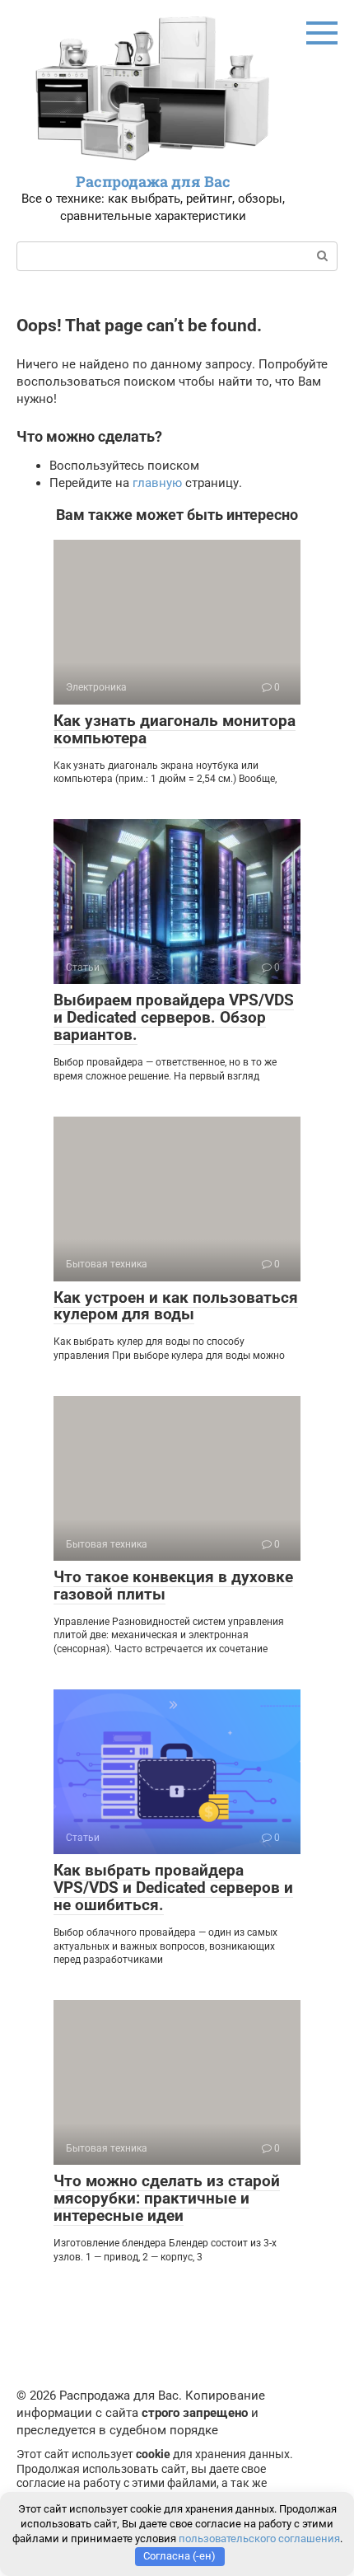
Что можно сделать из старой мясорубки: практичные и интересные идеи (167, 2198)
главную (157, 483)
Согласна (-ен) (179, 2556)
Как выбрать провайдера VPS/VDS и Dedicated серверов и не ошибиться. (173, 1888)
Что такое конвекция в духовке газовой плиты (173, 1585)
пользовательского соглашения (259, 2539)
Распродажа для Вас (153, 181)
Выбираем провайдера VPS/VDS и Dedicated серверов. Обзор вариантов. (174, 1017)
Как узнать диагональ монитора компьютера (175, 729)
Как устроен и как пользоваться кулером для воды (176, 1306)
